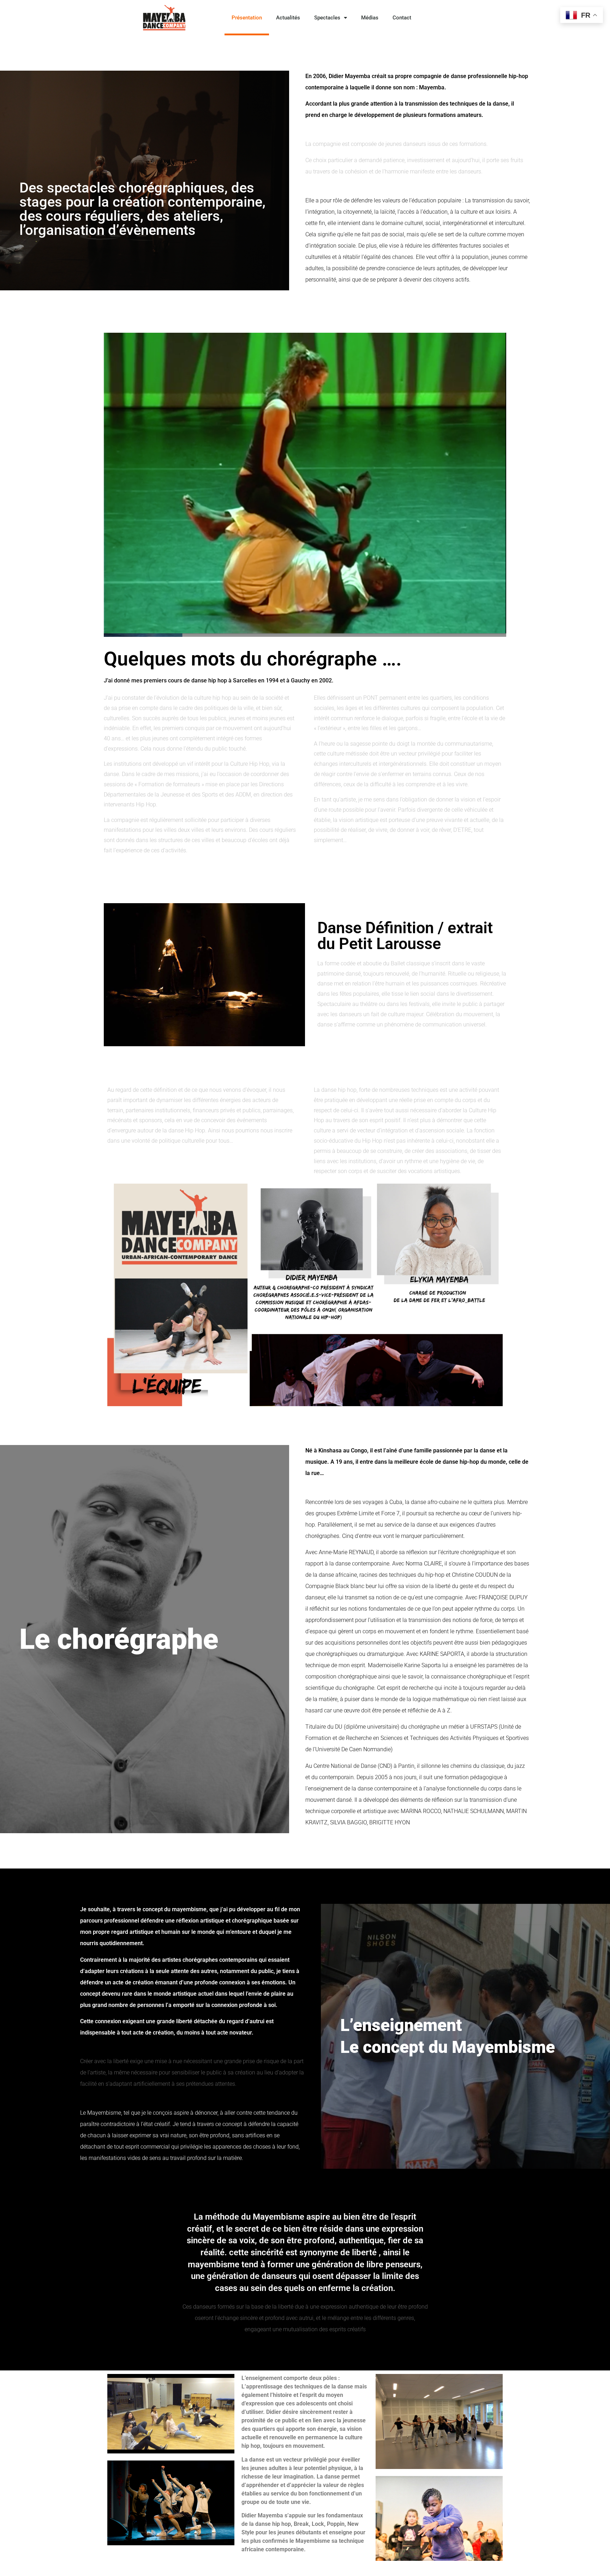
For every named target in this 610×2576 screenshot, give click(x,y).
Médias (370, 18)
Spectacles (327, 18)
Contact (402, 18)
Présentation (247, 18)
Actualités (288, 18)
